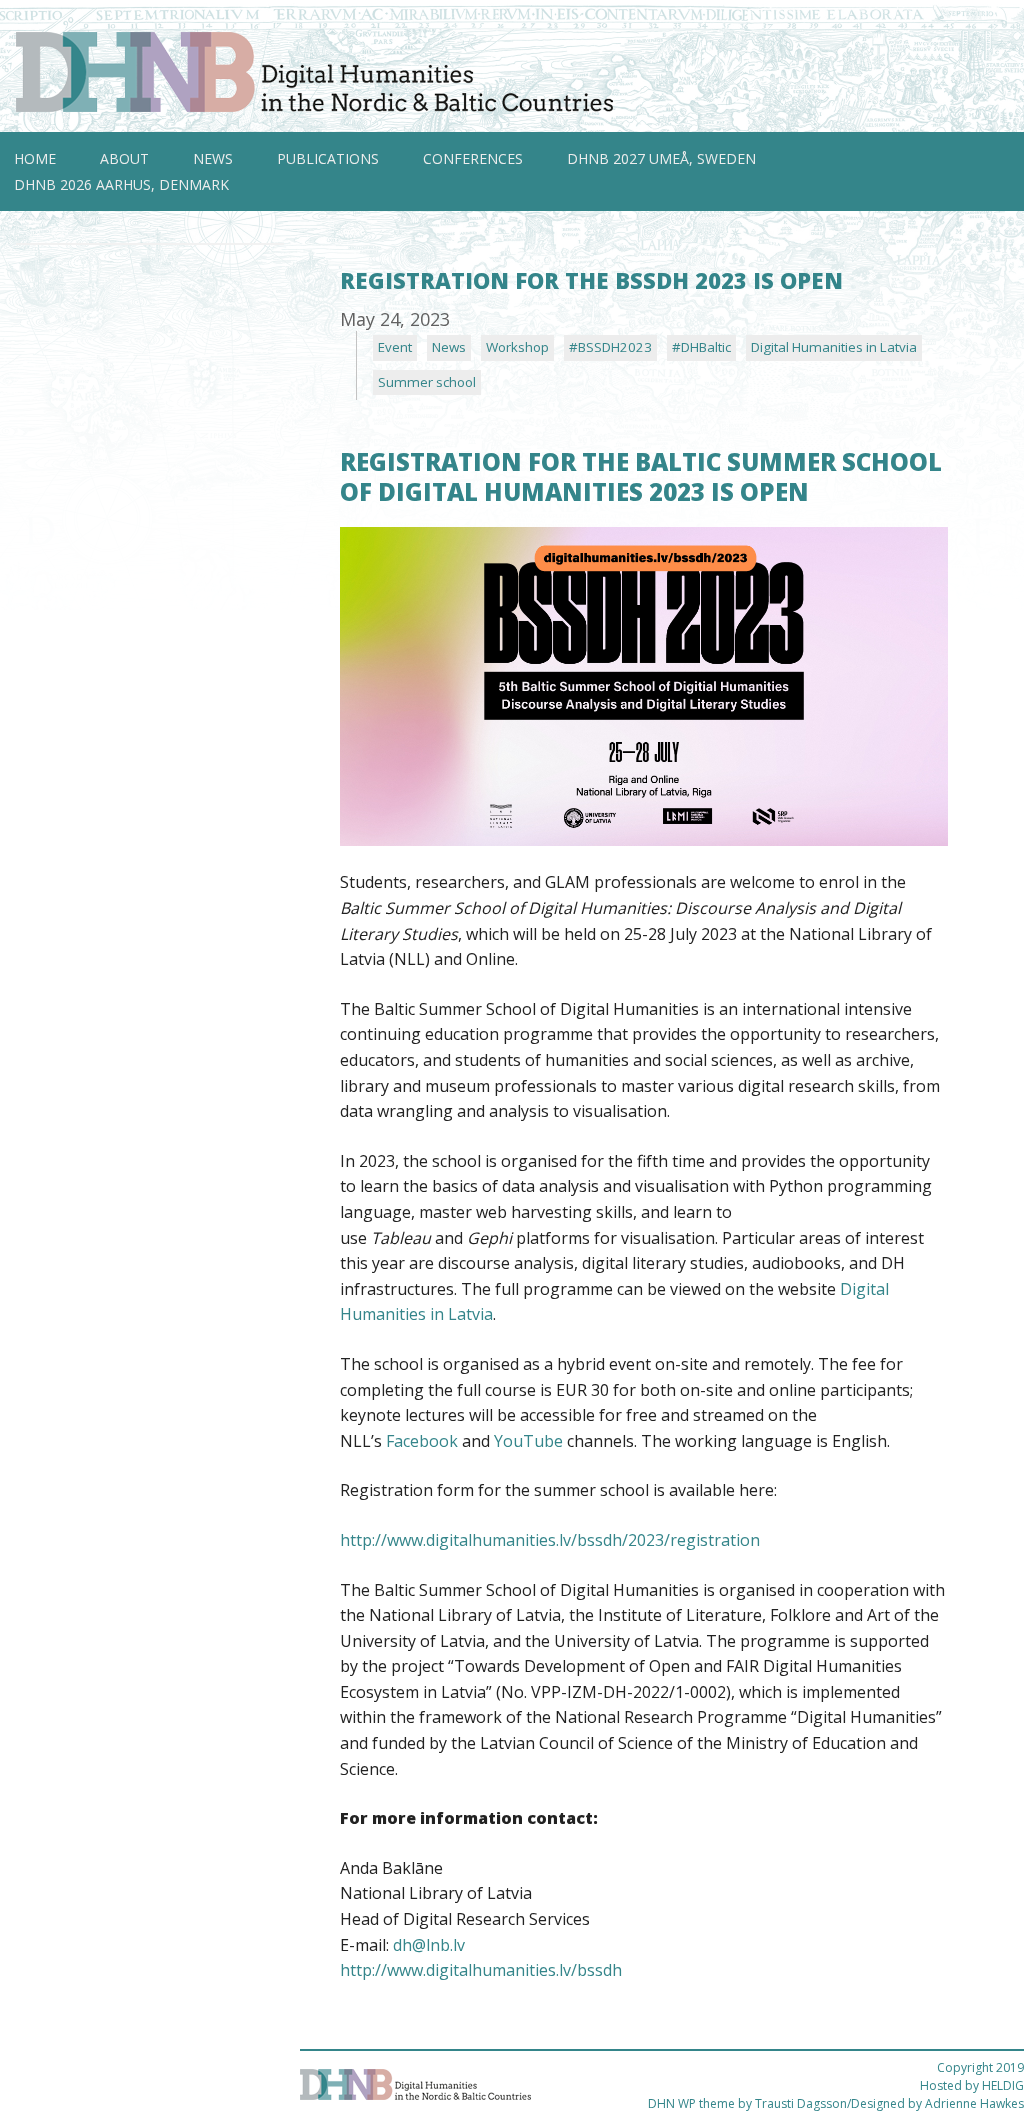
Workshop (517, 347)
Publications (328, 158)
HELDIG (1003, 2085)
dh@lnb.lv (429, 1945)
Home (35, 158)
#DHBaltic (701, 347)
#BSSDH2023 (610, 347)
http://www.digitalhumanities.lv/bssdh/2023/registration (550, 1540)
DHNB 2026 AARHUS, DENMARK (121, 184)
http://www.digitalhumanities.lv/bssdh (481, 1970)
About (124, 158)
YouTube (528, 1441)
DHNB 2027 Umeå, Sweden (661, 158)
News (213, 158)
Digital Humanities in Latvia (834, 347)
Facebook (422, 1441)
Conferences (473, 158)
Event (395, 347)
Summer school (427, 382)
